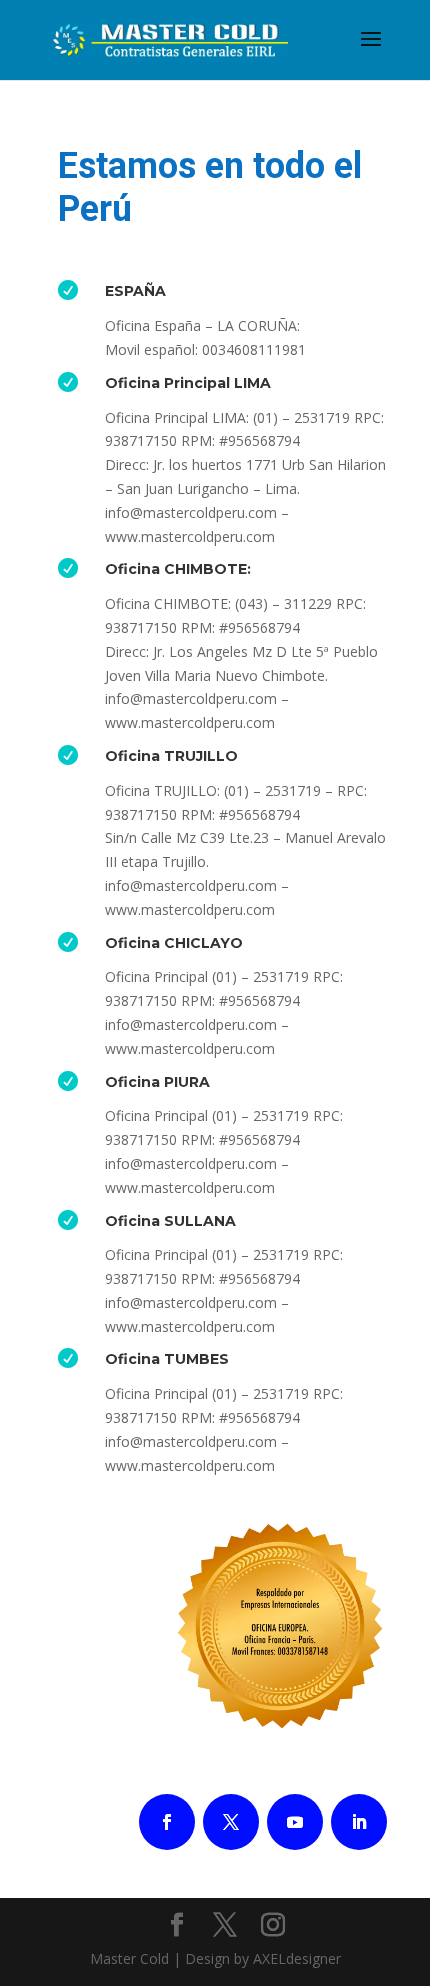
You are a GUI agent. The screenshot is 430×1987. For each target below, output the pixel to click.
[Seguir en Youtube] (295, 1822)
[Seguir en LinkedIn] (359, 1822)
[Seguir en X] (231, 1822)
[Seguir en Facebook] (167, 1822)
